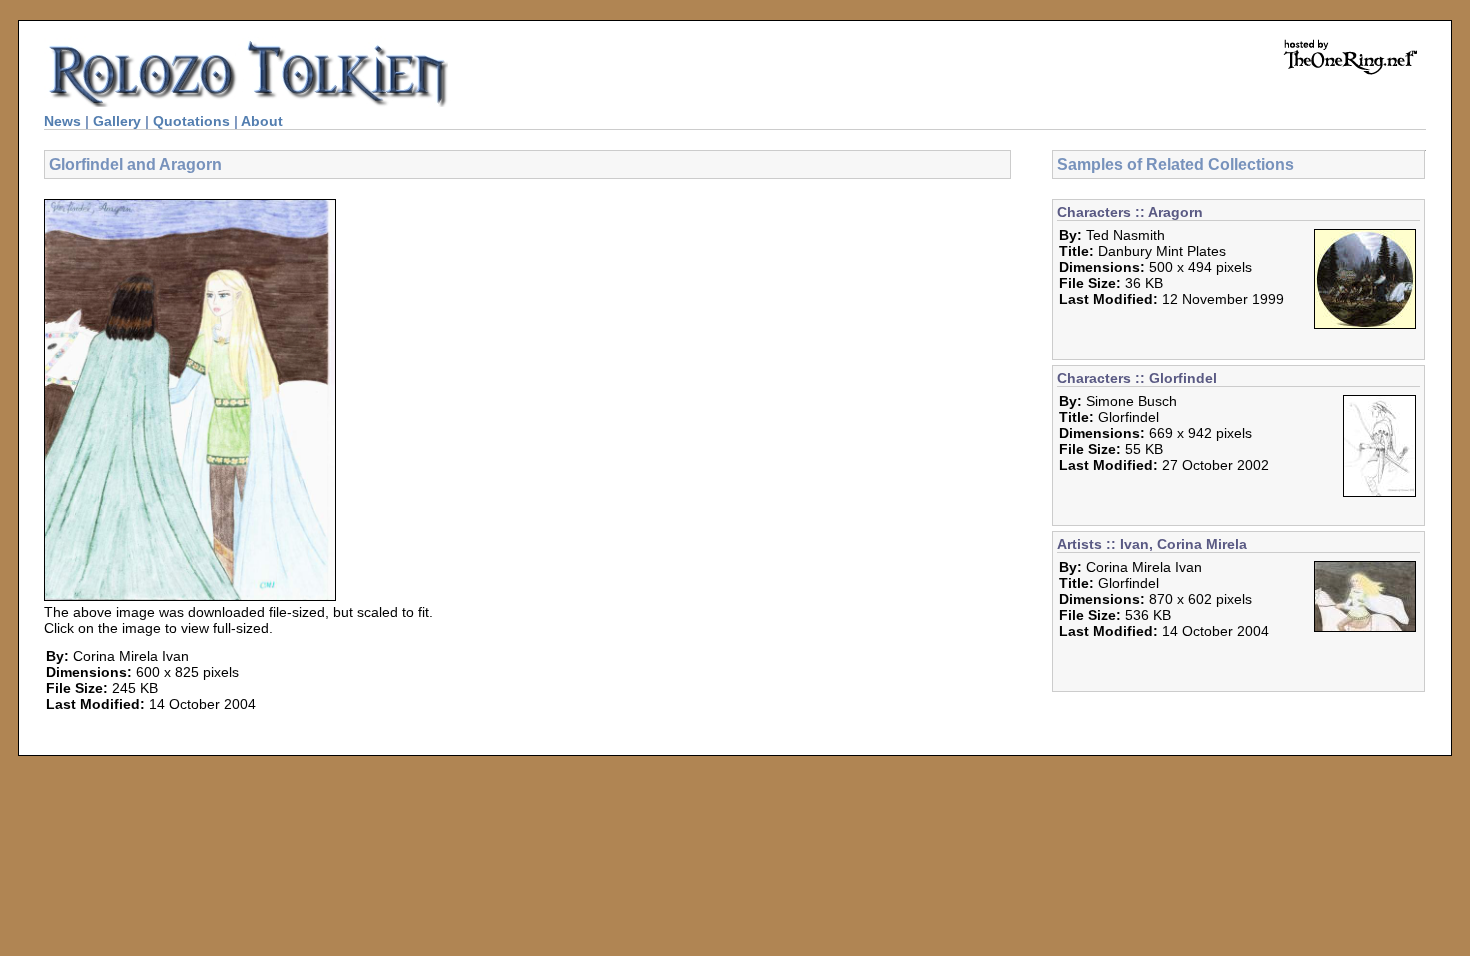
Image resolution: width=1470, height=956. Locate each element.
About (262, 121)
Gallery (117, 121)
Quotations (191, 121)
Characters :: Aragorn (1130, 212)
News (62, 121)
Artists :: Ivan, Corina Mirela (1152, 544)
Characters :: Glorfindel (1137, 378)
